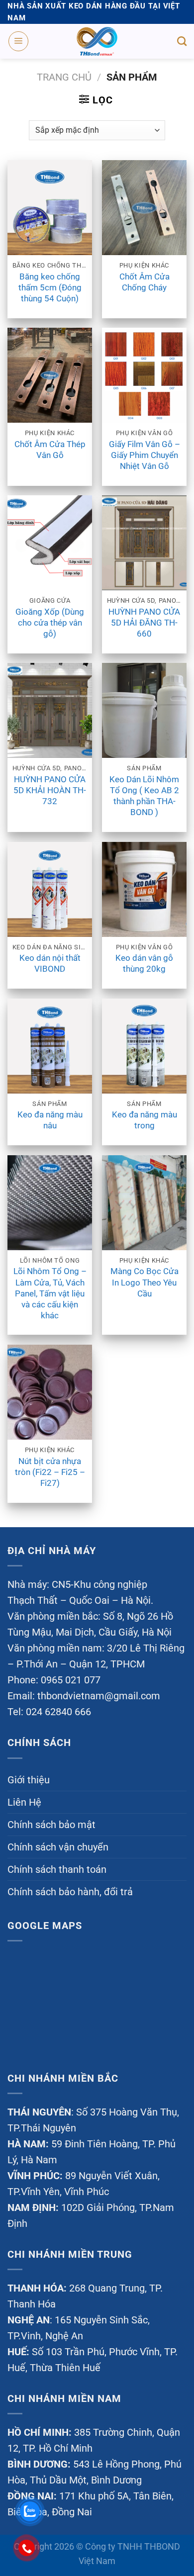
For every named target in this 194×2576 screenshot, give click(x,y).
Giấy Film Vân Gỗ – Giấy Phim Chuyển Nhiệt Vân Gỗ (145, 455)
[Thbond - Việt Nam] (97, 41)
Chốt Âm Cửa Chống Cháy (145, 282)
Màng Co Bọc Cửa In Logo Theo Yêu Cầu (145, 1282)
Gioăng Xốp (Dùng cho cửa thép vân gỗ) (50, 623)
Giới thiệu (29, 1780)
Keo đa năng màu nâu (50, 1120)
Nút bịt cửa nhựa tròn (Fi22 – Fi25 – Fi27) (50, 1472)
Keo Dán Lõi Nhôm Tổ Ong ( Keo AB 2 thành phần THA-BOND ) (144, 796)
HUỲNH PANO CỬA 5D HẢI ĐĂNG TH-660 (144, 623)
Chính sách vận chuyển (58, 1847)
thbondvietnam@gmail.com (99, 1696)
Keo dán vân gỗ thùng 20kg (144, 963)
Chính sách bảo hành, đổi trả (70, 1892)
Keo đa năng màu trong (145, 1120)
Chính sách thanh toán (57, 1869)
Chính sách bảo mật (51, 1825)
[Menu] (18, 41)
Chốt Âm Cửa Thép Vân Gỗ (50, 450)
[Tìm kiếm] (182, 41)
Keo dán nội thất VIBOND (50, 963)
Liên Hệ (24, 1802)
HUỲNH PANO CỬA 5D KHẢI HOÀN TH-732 (50, 790)
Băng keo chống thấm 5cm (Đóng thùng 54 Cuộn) (50, 287)
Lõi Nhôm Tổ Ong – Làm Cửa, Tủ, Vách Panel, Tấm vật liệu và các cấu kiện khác (50, 1293)
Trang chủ (64, 77)
